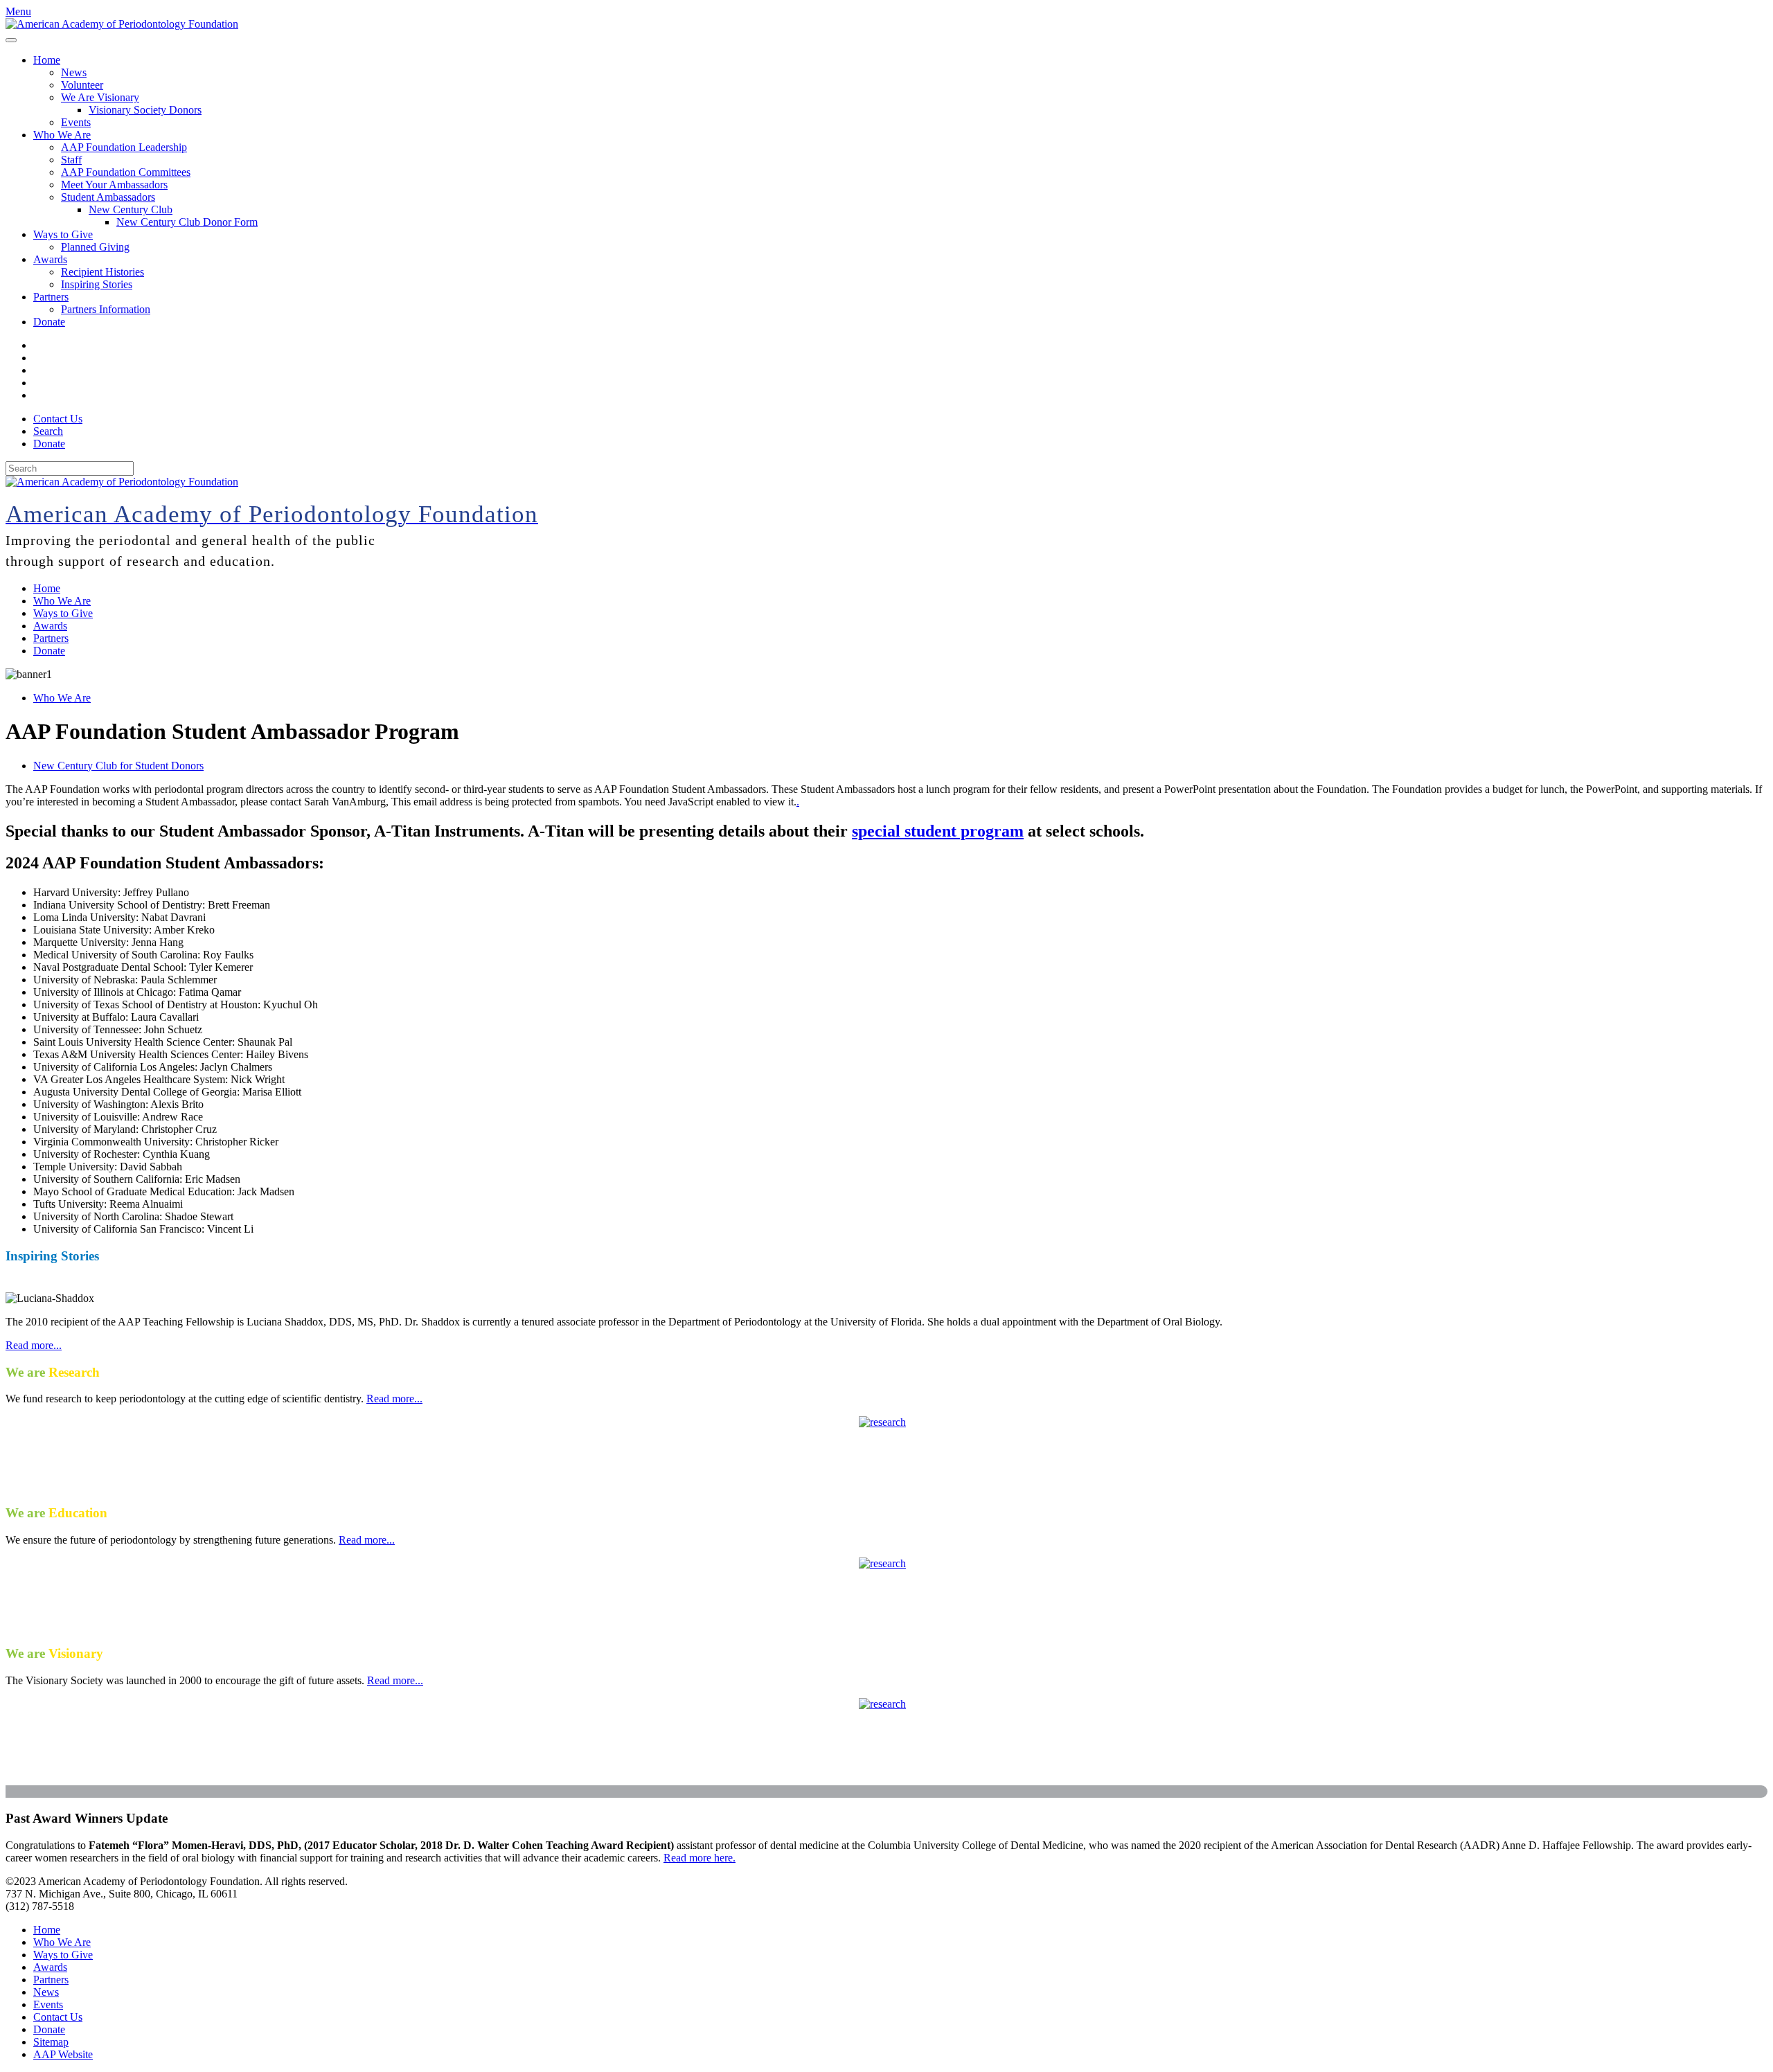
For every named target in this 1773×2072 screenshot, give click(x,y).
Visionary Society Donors (145, 110)
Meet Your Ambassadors (114, 185)
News (74, 72)
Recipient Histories (103, 272)
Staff (71, 160)
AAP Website (63, 2054)
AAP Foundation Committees (126, 172)
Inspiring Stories (97, 284)
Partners (51, 297)
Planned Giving (95, 247)
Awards (50, 259)
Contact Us (58, 419)
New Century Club (131, 209)
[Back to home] (122, 24)
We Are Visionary (100, 97)
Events (76, 122)
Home (47, 60)
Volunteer (82, 85)
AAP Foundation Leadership (124, 147)
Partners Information (106, 309)
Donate (49, 322)
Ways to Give (63, 234)
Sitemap (51, 2042)
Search (48, 431)
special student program (938, 831)
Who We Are (62, 135)
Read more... (34, 1345)
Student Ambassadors (108, 197)
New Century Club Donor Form (187, 222)
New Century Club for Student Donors (118, 766)
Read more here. (700, 1858)
